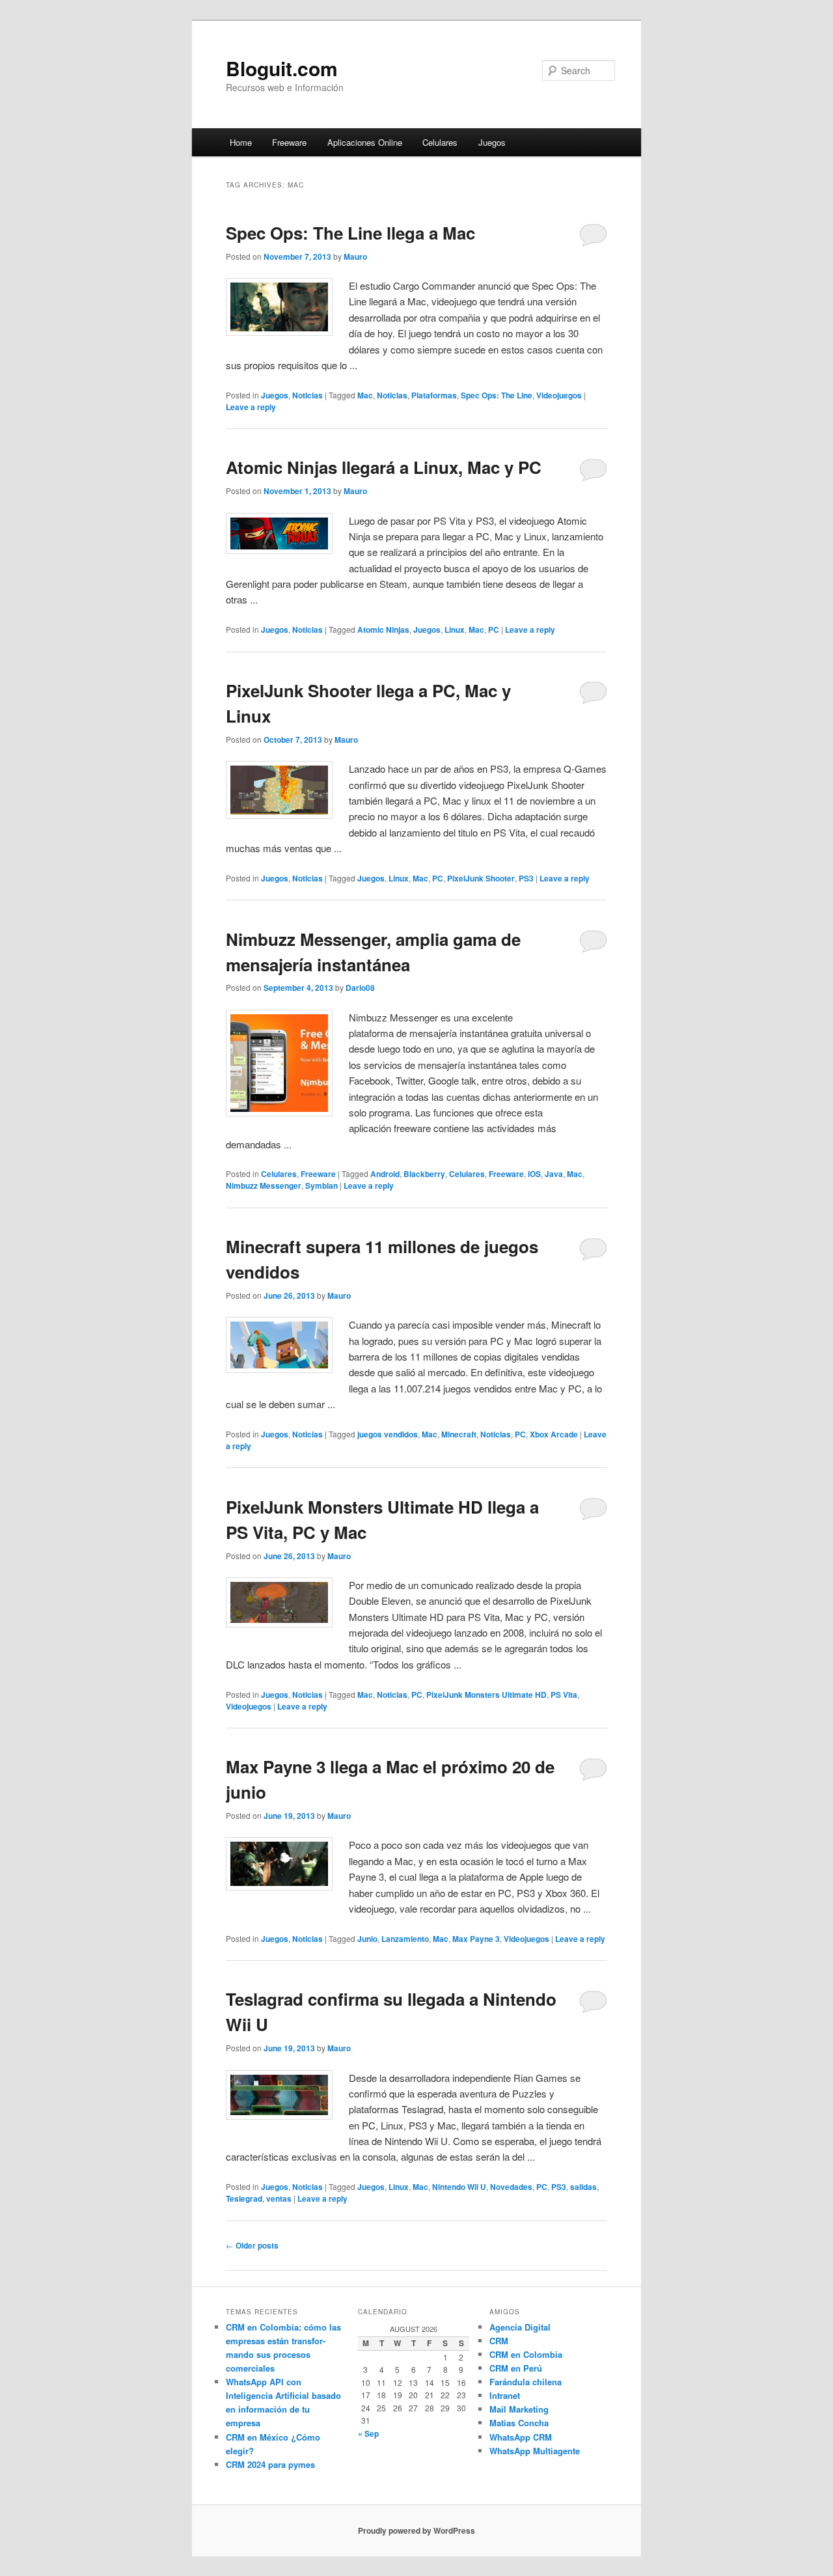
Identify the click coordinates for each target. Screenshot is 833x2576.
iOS (534, 1174)
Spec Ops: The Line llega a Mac (350, 233)
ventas (279, 2198)
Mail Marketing (519, 2409)
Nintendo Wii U (459, 2187)
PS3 (526, 878)
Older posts (252, 2245)
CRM (499, 2341)
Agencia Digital (520, 2327)
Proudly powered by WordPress (416, 2530)
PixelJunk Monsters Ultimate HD (486, 1695)
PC (494, 630)
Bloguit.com (282, 68)
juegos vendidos (388, 1434)
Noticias (307, 395)
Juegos (492, 142)
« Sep (368, 2433)
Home (241, 142)
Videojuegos (559, 395)
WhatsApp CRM (521, 2437)
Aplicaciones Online (365, 142)
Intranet (505, 2395)
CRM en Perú (516, 2368)
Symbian (321, 1185)
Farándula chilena (526, 2382)
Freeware (289, 142)
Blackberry (424, 1174)
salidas (583, 2187)
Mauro (355, 256)
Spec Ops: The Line (497, 395)
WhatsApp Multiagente (535, 2451)
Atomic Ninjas (383, 630)
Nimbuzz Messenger (264, 1185)
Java (554, 1174)
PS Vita (564, 1695)
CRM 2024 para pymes (270, 2464)
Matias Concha (519, 2423)
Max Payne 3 (476, 1939)
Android (385, 1174)
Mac (365, 395)
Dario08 (360, 988)
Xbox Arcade (554, 1434)
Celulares (440, 142)
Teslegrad (244, 2198)
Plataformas (434, 395)
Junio (367, 1939)
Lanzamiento (405, 1939)
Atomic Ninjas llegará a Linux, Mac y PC (384, 467)
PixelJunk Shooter (481, 878)
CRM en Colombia (526, 2354)
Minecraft (459, 1434)
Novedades (511, 2187)
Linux (455, 630)
